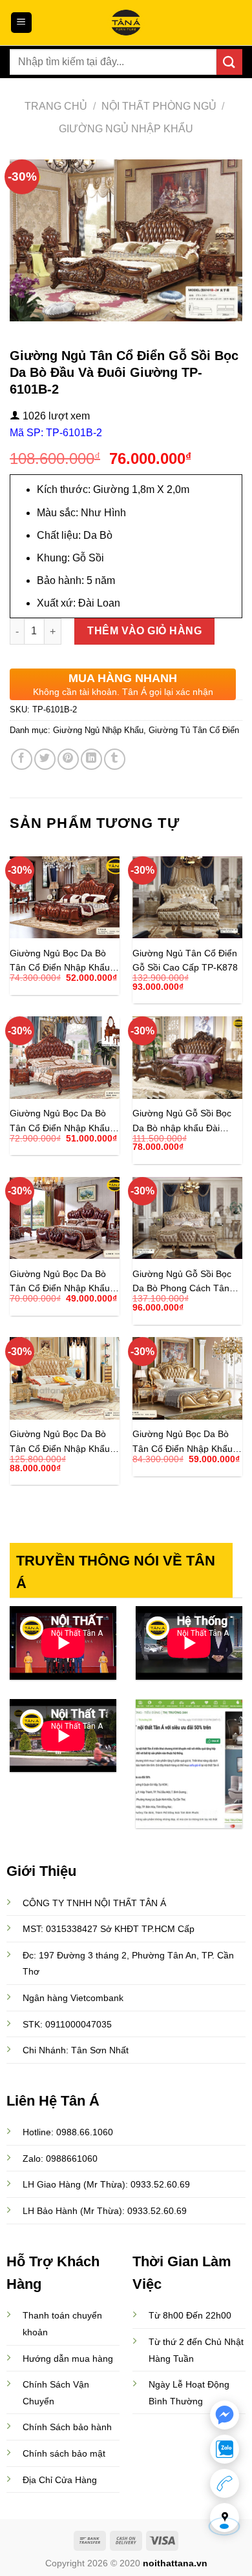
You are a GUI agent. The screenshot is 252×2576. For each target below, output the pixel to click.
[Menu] (22, 23)
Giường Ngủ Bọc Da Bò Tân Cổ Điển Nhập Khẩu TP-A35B (60, 1281)
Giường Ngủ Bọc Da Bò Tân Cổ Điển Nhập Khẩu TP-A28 (60, 1441)
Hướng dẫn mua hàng (68, 2359)
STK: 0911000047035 (67, 2024)
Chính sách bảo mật (64, 2453)
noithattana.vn (175, 2563)
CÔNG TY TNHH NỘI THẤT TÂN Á (94, 1903)
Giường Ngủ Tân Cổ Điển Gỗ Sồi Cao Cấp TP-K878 (185, 961)
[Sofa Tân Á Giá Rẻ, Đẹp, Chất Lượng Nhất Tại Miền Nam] (126, 23)
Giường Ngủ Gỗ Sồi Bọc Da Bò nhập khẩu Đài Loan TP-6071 (182, 1121)
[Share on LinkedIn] (91, 759)
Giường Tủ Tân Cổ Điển (194, 730)
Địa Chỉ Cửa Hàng (60, 2480)
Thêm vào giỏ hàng (144, 631)
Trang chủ (56, 106)
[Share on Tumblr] (115, 759)
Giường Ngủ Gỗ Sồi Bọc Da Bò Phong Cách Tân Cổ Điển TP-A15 (182, 1281)
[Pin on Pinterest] (68, 759)
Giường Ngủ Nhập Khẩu (126, 129)
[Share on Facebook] (22, 759)
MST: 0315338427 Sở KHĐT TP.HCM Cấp (109, 1929)
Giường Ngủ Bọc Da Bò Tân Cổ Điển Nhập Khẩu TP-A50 (183, 1441)
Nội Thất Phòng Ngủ (159, 106)
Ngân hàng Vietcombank (73, 1998)
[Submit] (229, 62)
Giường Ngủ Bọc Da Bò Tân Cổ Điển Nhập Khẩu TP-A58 (60, 1121)
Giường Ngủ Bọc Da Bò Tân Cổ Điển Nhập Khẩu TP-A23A (60, 961)
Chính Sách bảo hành (67, 2427)
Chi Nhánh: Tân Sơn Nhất (76, 2050)
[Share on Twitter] (45, 759)
